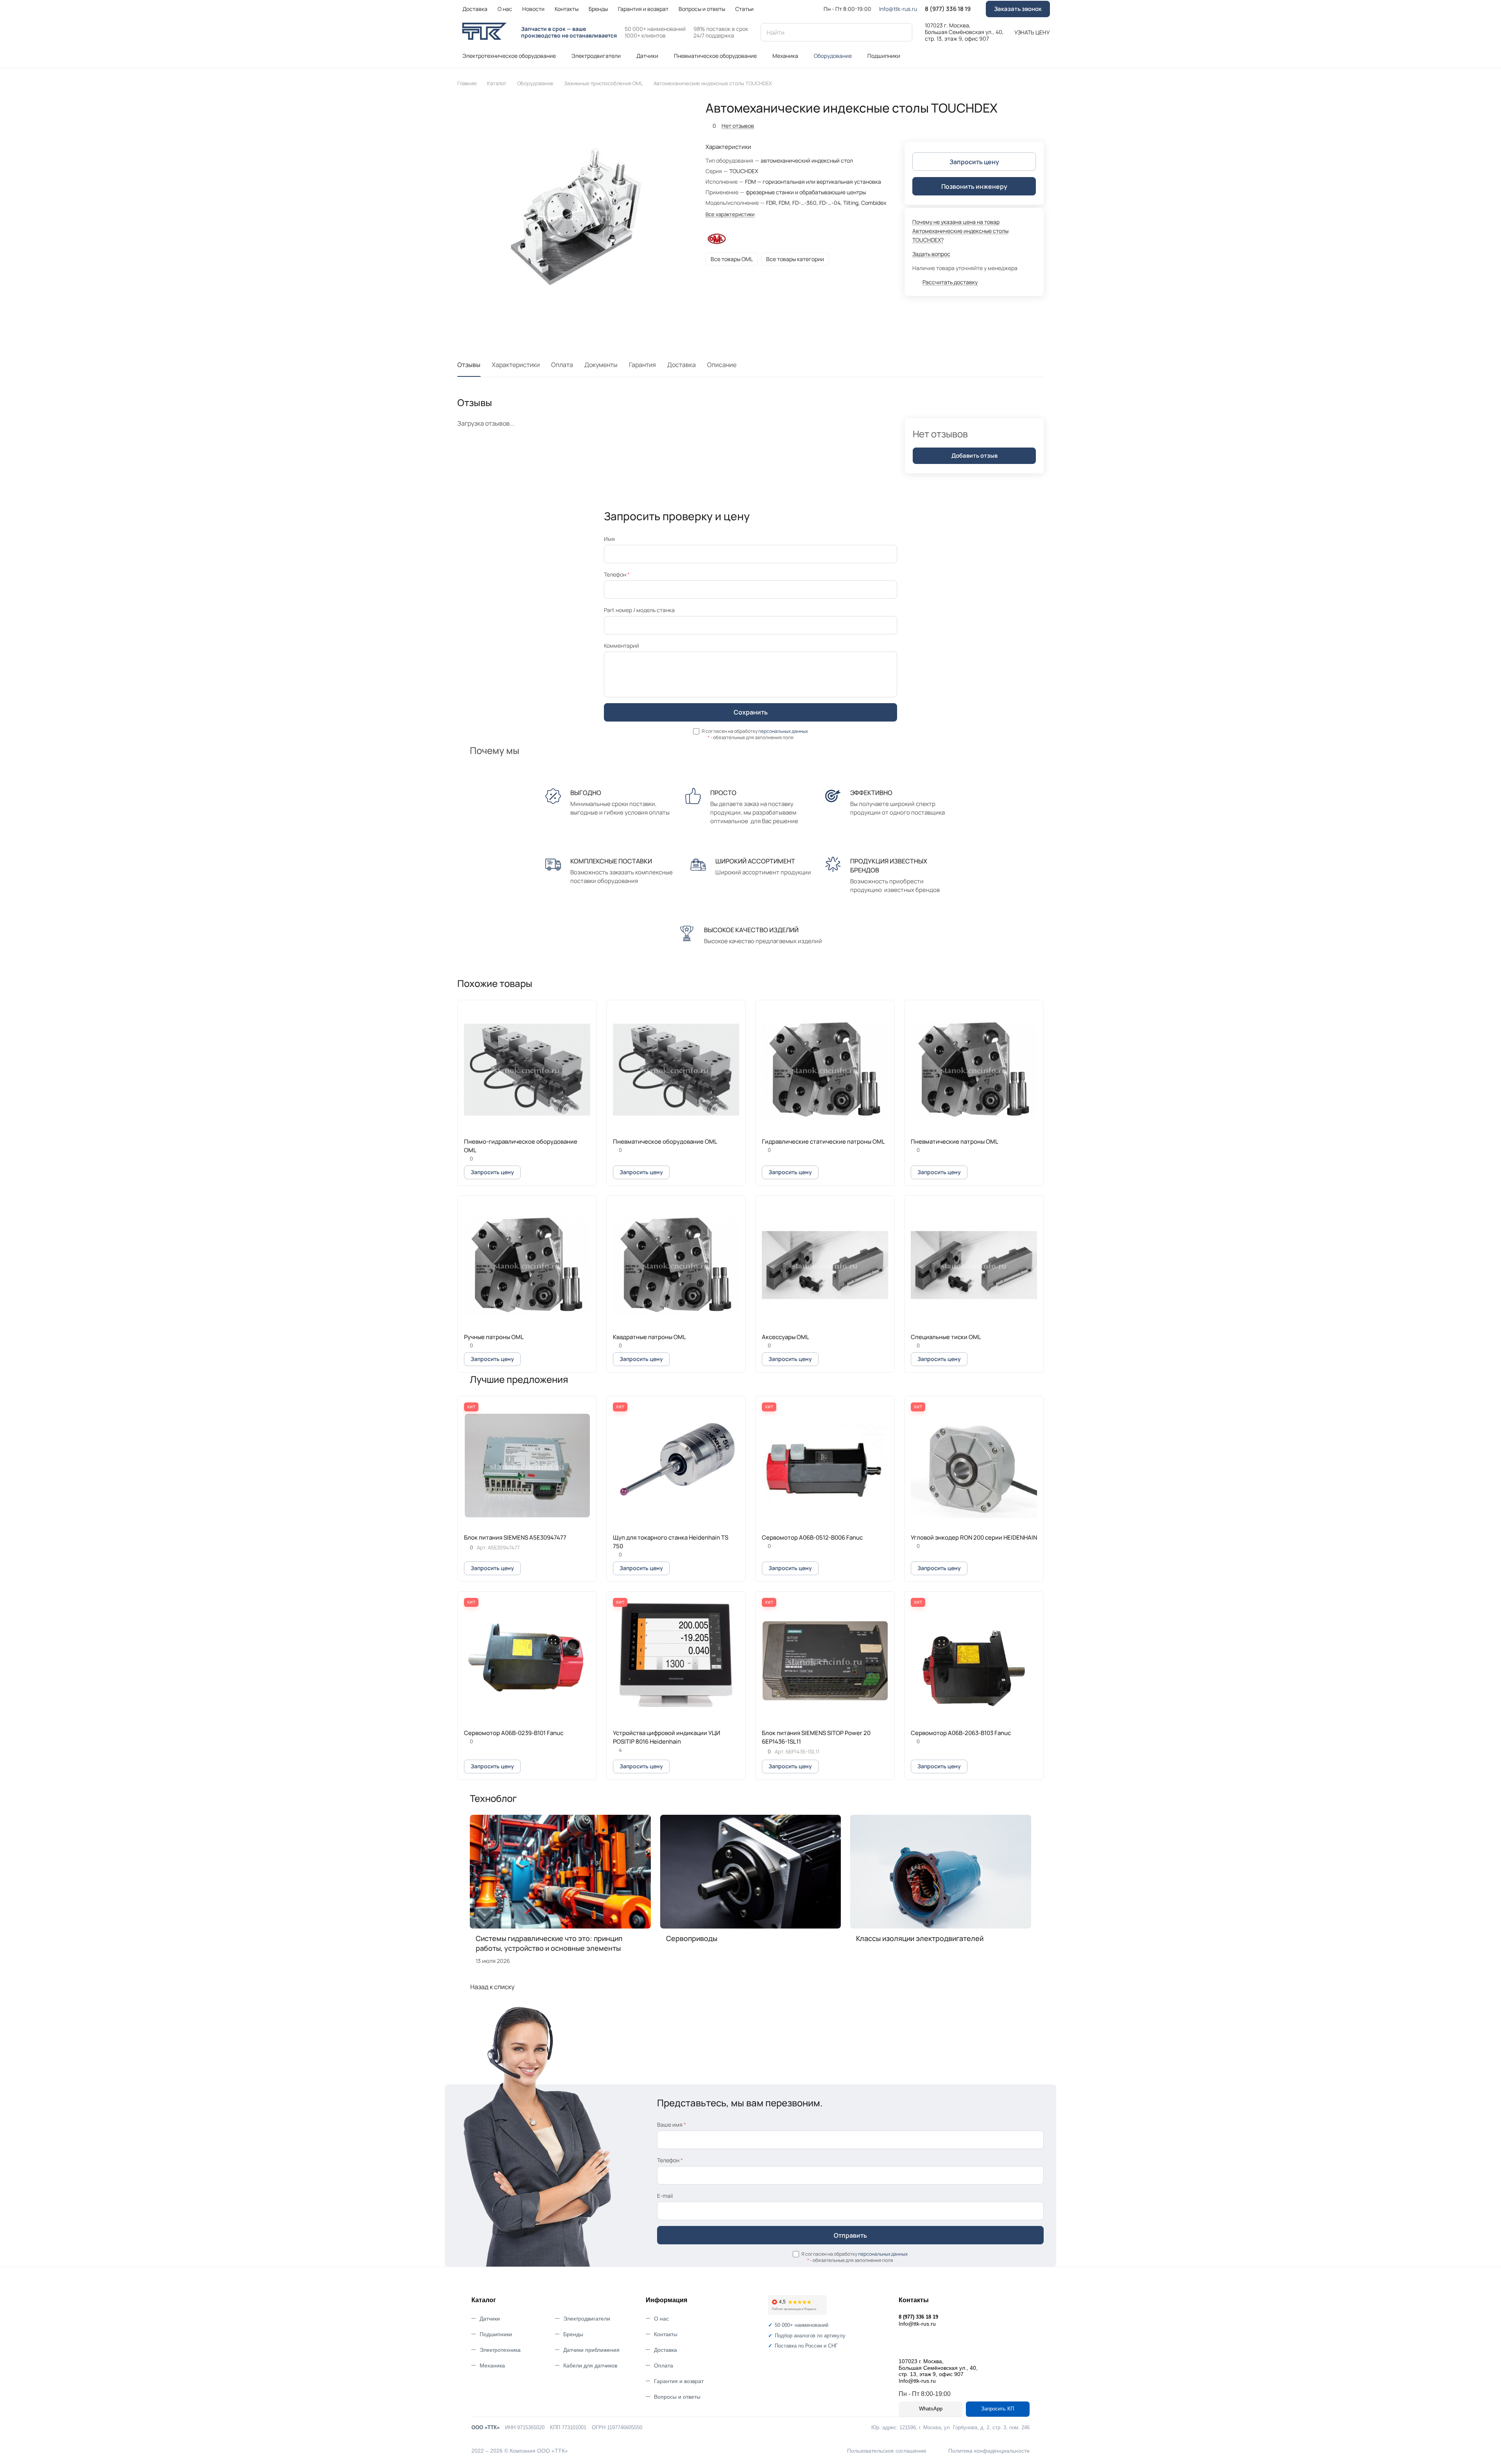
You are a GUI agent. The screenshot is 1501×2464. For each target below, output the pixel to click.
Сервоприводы (692, 1938)
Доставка (682, 365)
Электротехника (500, 2350)
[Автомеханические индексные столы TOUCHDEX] (573, 217)
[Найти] (903, 32)
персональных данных (783, 731)
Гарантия (642, 365)
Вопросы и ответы (677, 2397)
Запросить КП (998, 2409)
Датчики (490, 2319)
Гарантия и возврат (679, 2381)
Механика (492, 2366)
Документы (601, 365)
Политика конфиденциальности (989, 2451)
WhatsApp (931, 2409)
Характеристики (516, 365)
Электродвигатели (587, 2319)
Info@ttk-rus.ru (898, 9)
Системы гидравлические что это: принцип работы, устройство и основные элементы (549, 1943)
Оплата (562, 365)
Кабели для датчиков (590, 2366)
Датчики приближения (591, 2350)
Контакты (666, 2334)
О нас (661, 2319)
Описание (722, 365)
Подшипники (496, 2334)
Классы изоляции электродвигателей (920, 1938)
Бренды (573, 2334)
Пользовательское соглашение (887, 2451)
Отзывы (469, 365)
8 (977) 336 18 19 (948, 9)
